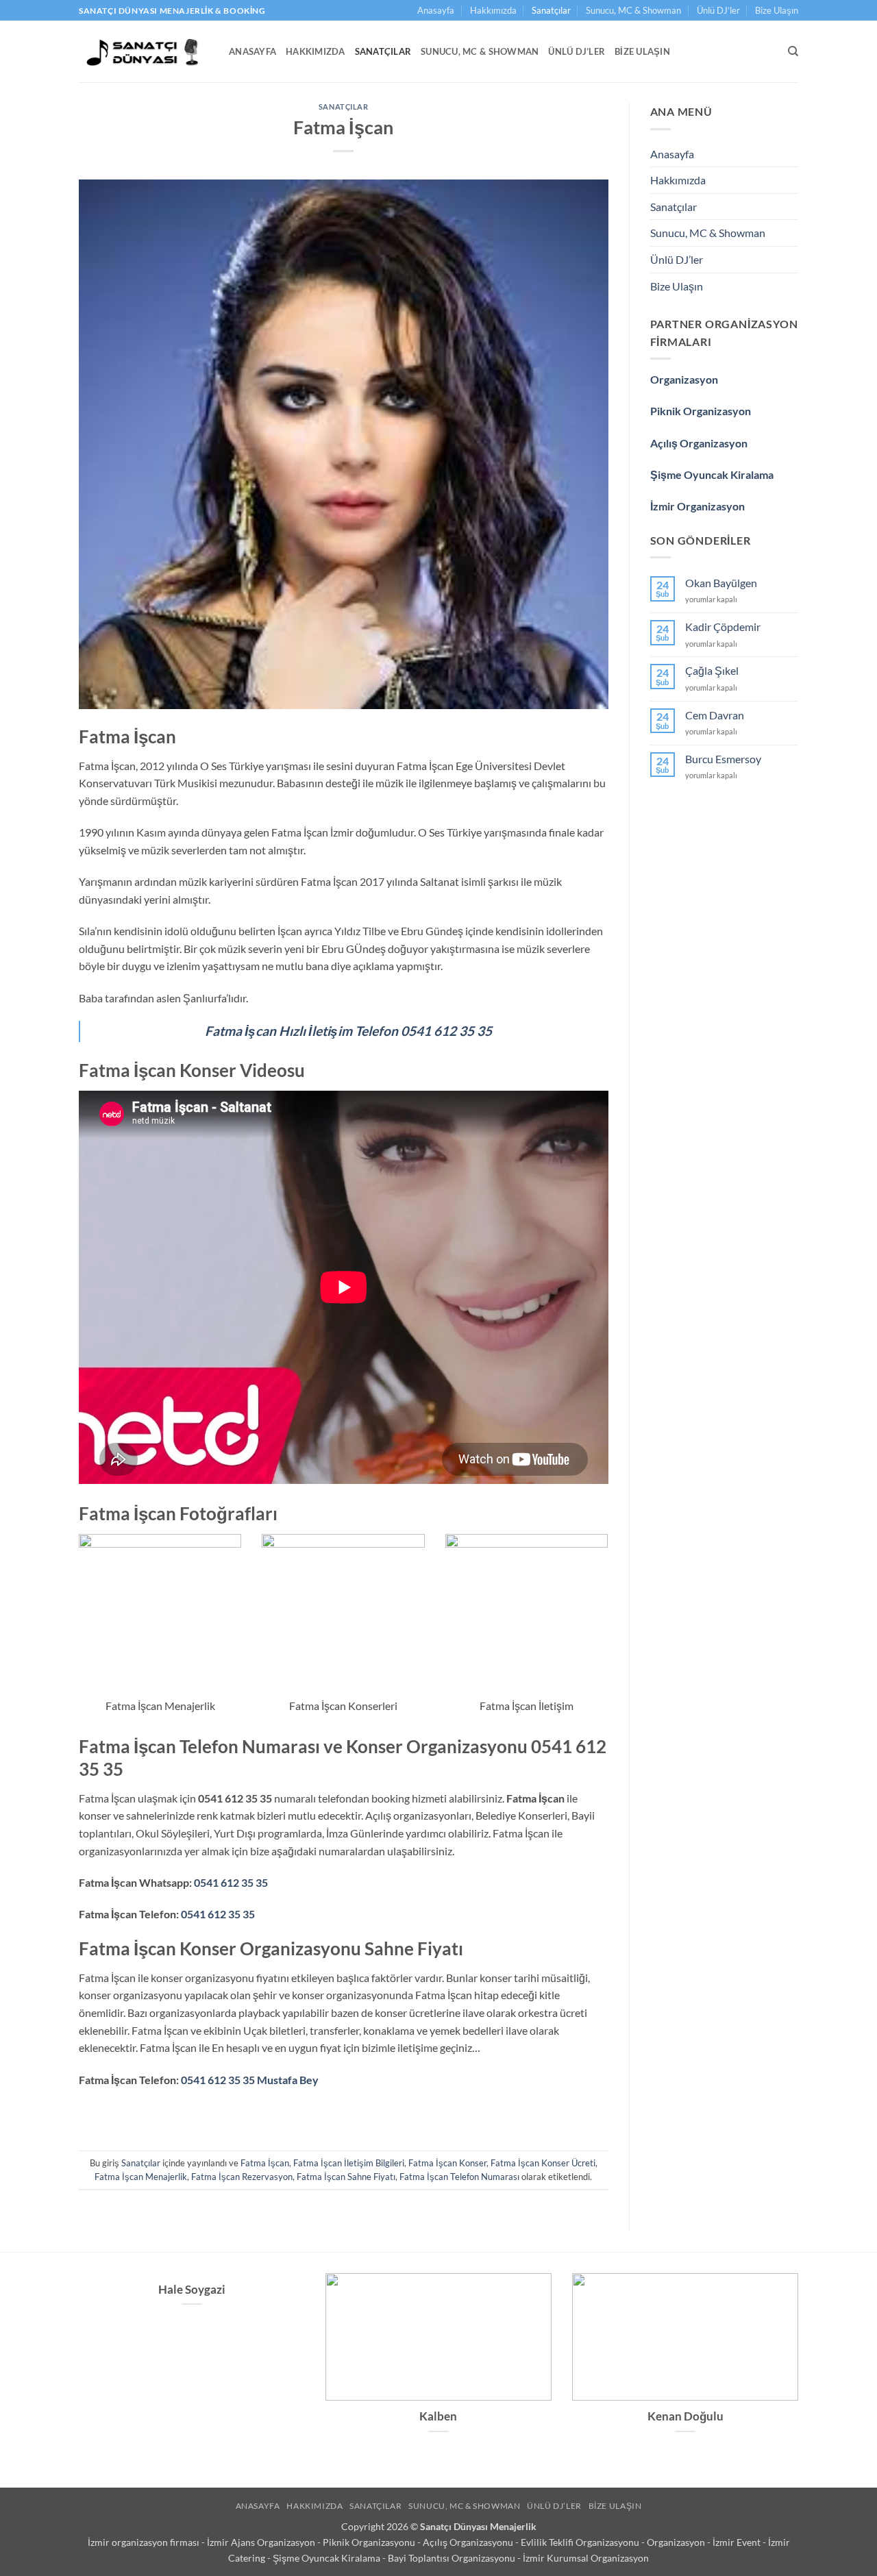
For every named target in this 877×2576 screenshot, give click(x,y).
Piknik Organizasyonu (370, 2542)
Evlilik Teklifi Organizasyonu (581, 2542)
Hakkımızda (493, 10)
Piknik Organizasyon (701, 411)
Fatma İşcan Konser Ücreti (543, 2163)
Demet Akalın (192, 2416)
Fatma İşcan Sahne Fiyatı (346, 2177)
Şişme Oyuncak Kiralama (712, 474)
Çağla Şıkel (712, 670)
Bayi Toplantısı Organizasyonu (453, 2558)
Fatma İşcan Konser (447, 2163)
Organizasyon (684, 379)
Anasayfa (436, 10)
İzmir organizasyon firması (145, 2542)
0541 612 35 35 (231, 1882)
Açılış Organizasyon (699, 443)
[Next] (801, 2371)
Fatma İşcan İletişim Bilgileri (349, 2163)
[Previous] (76, 2371)
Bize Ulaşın (777, 10)
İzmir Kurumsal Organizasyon (586, 2558)
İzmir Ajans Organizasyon (262, 2542)
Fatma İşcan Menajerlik (141, 2177)
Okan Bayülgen (721, 583)
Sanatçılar (551, 10)
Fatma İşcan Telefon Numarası (459, 2177)
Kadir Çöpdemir (723, 627)
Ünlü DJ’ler (718, 10)
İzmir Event (738, 2542)
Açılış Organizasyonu (469, 2542)
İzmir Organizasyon (697, 506)
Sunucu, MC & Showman (633, 10)
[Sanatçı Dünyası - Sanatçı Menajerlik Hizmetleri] (144, 51)
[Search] (793, 51)
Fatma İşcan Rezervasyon (242, 2177)
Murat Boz (439, 2416)
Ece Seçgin (685, 2416)
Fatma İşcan (265, 2163)
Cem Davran (715, 715)
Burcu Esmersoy (723, 759)
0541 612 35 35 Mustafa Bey (250, 2080)
